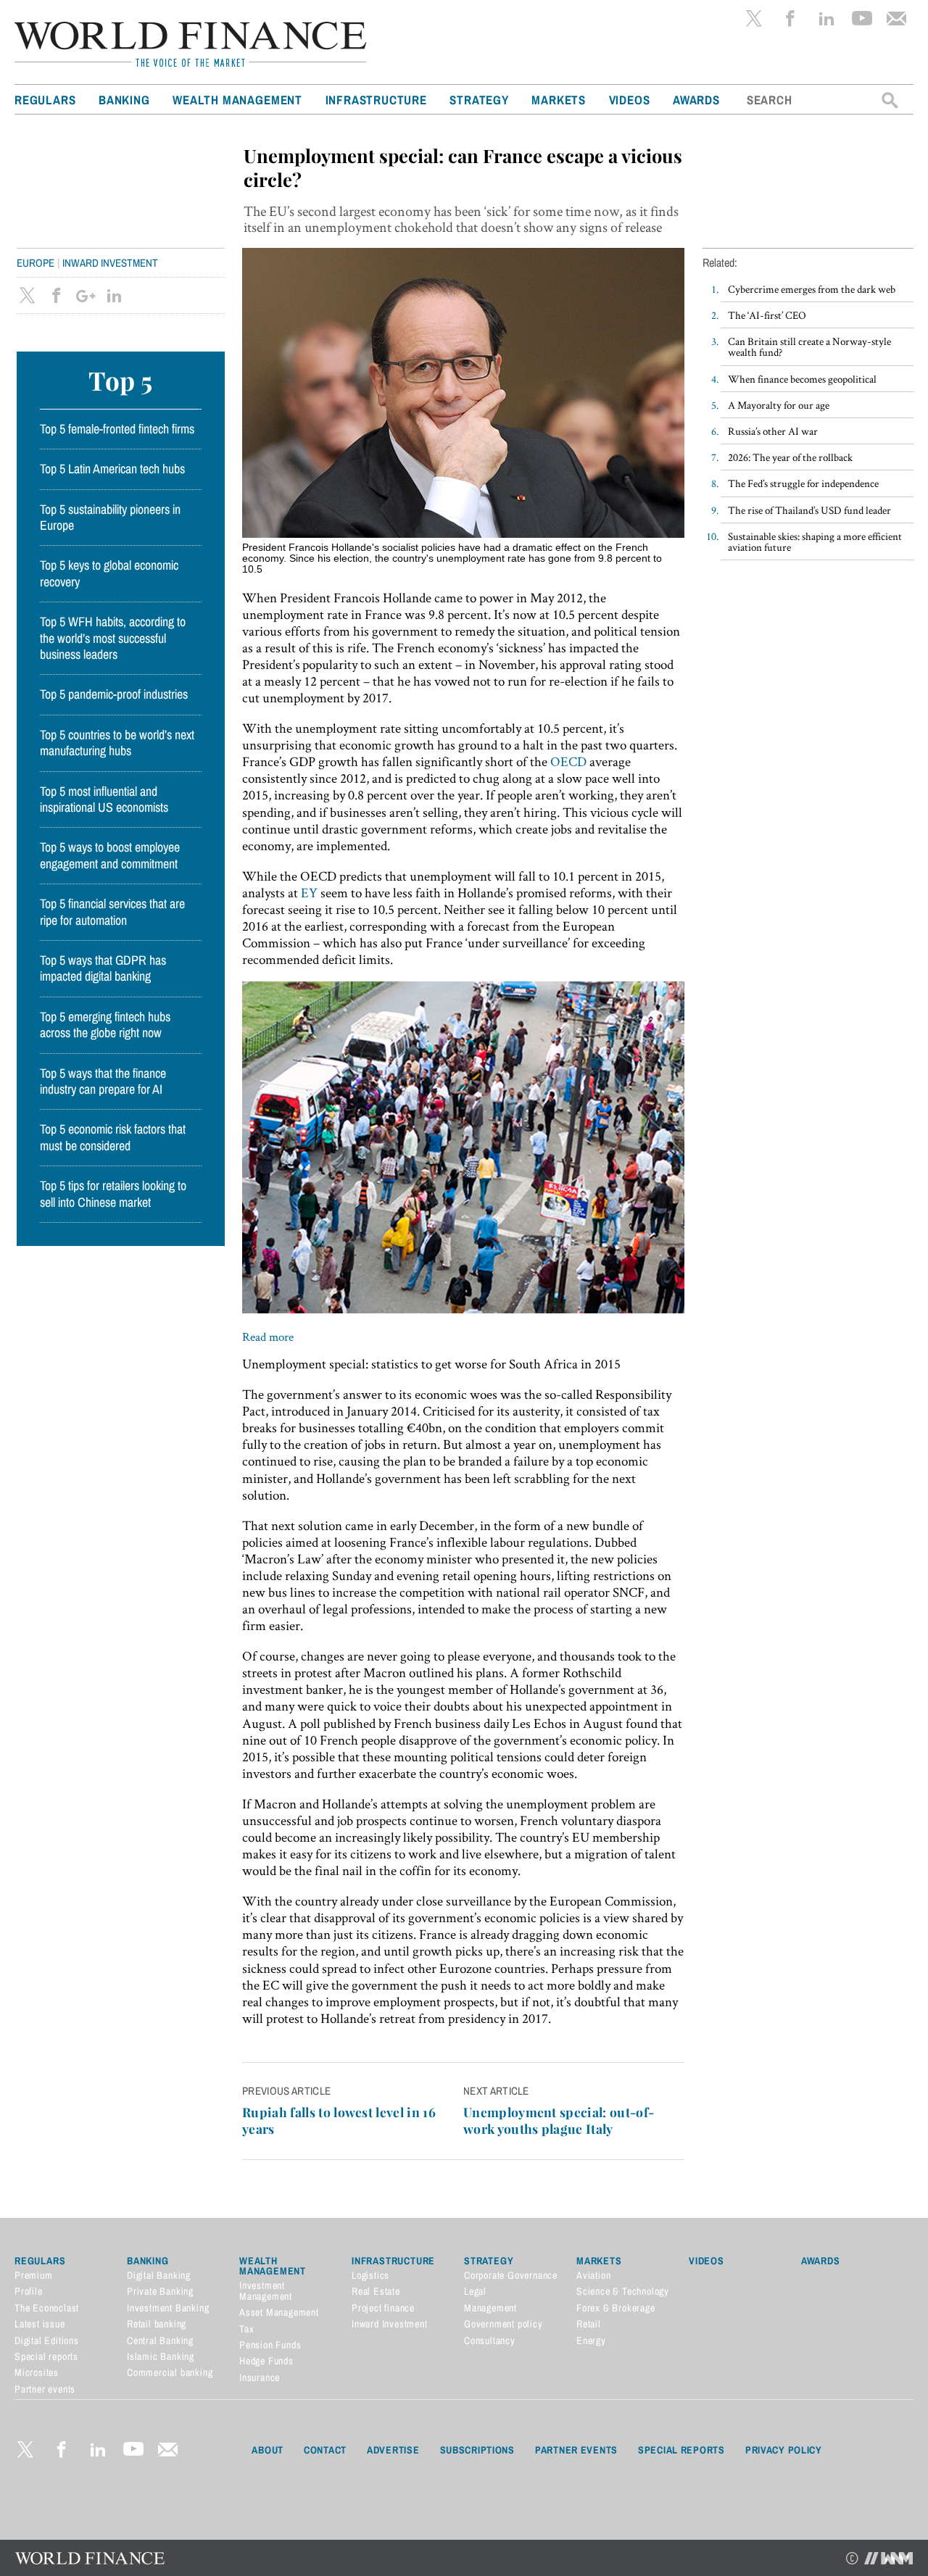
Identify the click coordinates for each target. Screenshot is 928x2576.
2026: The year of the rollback (790, 457)
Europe (36, 263)
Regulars (45, 100)
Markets (559, 100)
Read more (268, 1337)
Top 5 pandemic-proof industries (114, 694)
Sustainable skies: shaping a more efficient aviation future (815, 541)
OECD (568, 761)
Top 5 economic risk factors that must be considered (113, 1137)
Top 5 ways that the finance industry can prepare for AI (103, 1081)
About (268, 2450)
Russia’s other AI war (773, 431)
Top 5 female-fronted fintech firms (117, 429)
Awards (696, 100)
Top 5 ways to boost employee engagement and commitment (110, 855)
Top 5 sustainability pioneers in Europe (110, 518)
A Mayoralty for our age (779, 405)
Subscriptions (477, 2450)
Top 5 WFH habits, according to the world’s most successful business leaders (113, 638)
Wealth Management (237, 100)
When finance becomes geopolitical (802, 379)
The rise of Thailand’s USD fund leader (809, 510)
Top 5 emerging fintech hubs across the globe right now (105, 1025)
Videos (630, 100)
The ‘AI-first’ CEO (767, 315)
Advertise (393, 2450)
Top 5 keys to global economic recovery (109, 573)
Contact (325, 2450)
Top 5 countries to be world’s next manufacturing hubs (117, 743)
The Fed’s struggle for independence (803, 483)
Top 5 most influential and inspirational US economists (104, 799)
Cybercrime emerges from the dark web (812, 289)
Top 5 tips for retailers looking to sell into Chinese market (113, 1194)
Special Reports (681, 2450)
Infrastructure (376, 100)
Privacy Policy (784, 2450)
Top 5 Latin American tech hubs (112, 469)
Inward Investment (110, 263)
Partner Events (576, 2450)
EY (309, 893)
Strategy (479, 100)
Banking (124, 100)
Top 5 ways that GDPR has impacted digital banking (103, 968)
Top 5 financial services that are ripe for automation (112, 912)
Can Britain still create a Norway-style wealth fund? (809, 346)
